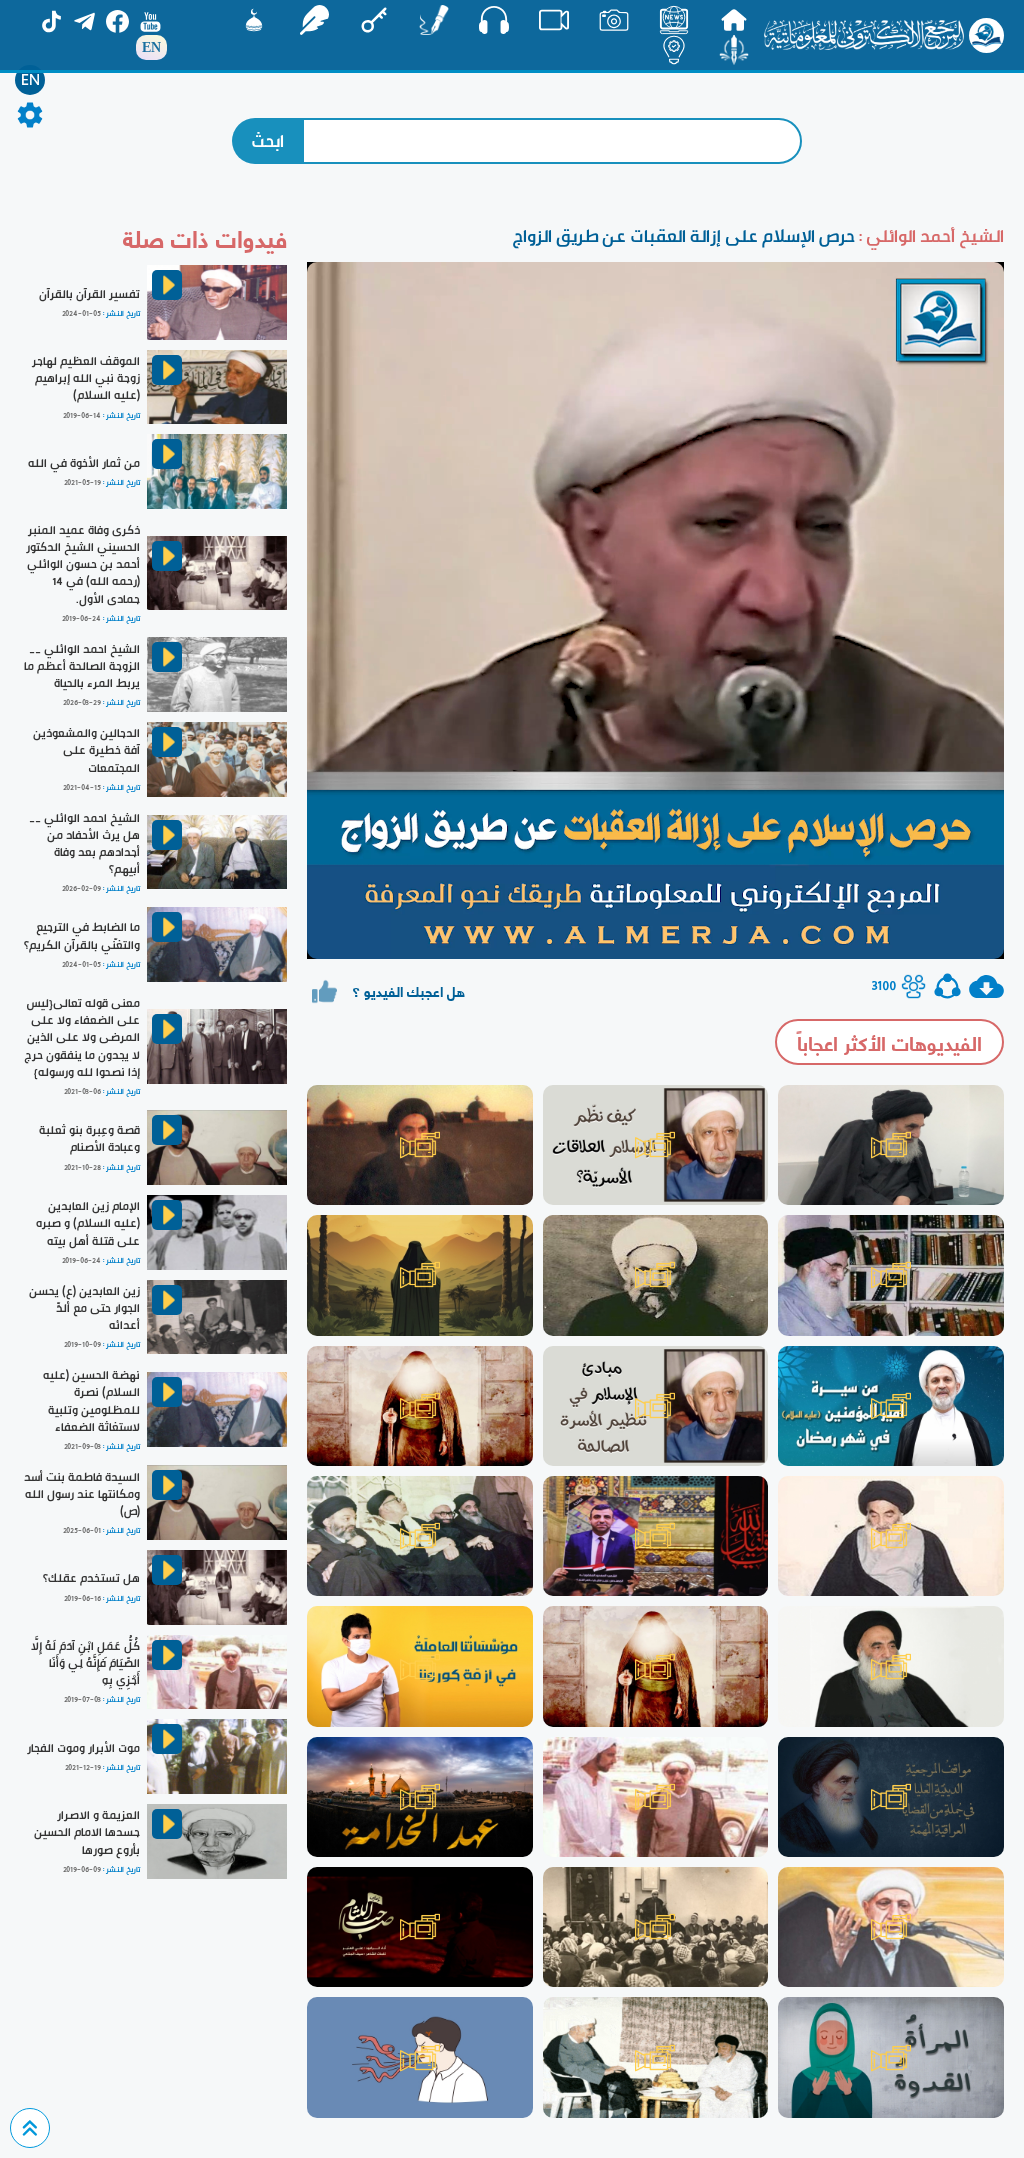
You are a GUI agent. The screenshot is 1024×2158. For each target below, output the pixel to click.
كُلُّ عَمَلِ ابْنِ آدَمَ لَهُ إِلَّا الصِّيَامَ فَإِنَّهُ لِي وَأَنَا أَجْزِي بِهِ (85, 1663)
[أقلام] (434, 20)
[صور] (614, 20)
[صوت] (494, 20)
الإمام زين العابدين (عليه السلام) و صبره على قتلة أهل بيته (88, 1223)
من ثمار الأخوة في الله (84, 463)
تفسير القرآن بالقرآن (89, 294)
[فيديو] (554, 20)
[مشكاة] (254, 20)
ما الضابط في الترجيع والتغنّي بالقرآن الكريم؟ (82, 935)
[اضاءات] (674, 50)
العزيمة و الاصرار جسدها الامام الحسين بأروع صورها (87, 1832)
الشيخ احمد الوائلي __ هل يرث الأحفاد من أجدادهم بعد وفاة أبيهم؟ (84, 843)
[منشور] (734, 50)
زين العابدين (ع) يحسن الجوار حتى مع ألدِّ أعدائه (84, 1308)
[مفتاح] (374, 20)
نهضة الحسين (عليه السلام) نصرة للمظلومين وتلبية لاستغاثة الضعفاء (91, 1400)
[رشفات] (314, 20)
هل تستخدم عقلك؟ (91, 1578)
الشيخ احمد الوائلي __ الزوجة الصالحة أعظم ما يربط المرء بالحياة (82, 666)
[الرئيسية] (734, 20)
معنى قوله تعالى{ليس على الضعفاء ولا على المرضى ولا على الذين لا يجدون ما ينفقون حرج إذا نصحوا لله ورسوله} (82, 1037)
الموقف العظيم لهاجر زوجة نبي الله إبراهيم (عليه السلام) (86, 378)
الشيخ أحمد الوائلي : (929, 235)
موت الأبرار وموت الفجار (83, 1748)
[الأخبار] (674, 20)
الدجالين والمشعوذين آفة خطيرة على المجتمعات (86, 750)
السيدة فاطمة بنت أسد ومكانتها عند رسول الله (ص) (82, 1494)
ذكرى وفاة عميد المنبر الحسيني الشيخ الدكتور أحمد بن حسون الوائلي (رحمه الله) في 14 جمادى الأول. (83, 564)
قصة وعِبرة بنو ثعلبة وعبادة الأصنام (89, 1138)
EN (30, 80)
